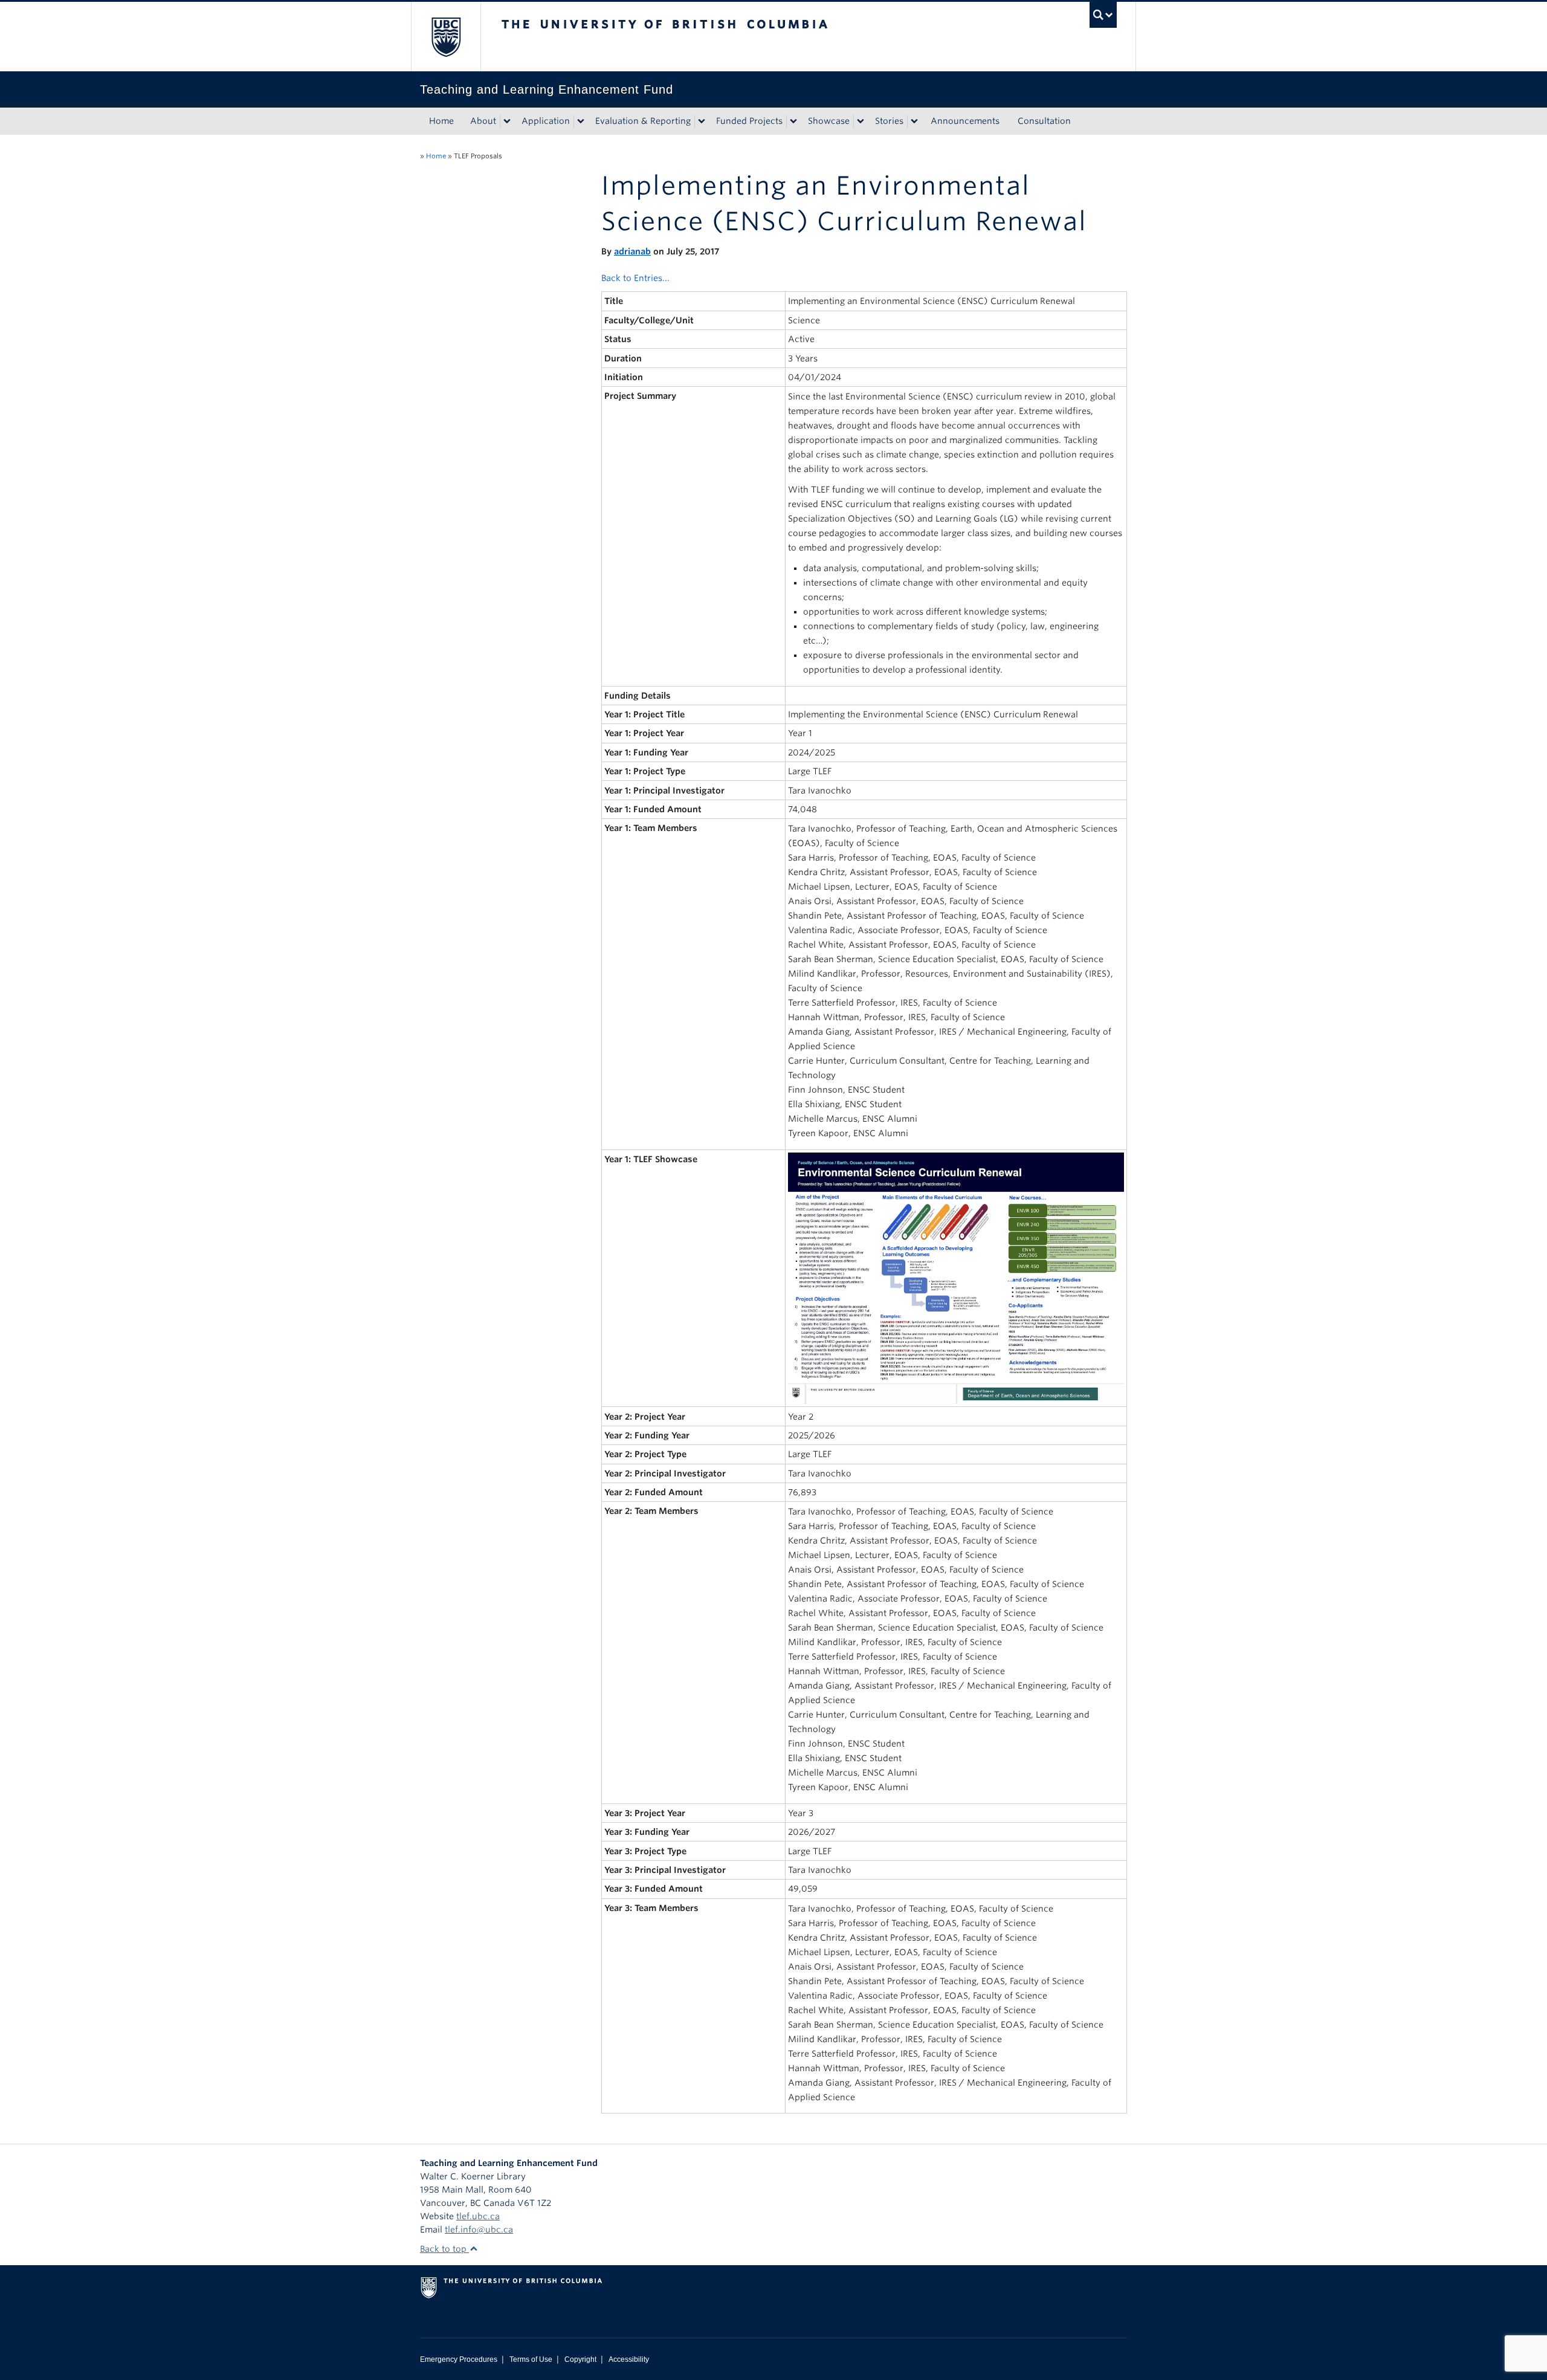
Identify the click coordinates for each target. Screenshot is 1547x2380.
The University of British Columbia (446, 37)
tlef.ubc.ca (478, 2216)
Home (441, 121)
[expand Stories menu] (914, 121)
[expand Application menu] (581, 121)
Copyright (580, 2359)
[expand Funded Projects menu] (793, 121)
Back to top (444, 2249)
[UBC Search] (1103, 15)
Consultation (1044, 121)
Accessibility (629, 2359)
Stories (889, 121)
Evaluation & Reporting (643, 121)
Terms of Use (531, 2359)
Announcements (965, 121)
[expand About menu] (507, 121)
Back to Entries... (635, 278)
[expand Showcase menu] (861, 121)
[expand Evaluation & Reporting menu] (702, 121)
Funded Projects (749, 121)
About (483, 121)
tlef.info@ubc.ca (479, 2230)
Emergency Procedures (459, 2359)
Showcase (829, 121)
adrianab (632, 251)
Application (546, 121)
